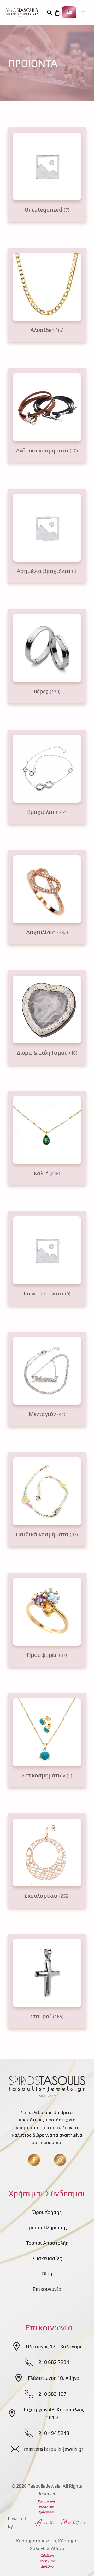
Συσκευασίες (47, 2258)
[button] (50, 13)
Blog (47, 2274)
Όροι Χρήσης (47, 2212)
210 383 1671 (54, 2394)
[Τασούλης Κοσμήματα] (22, 13)
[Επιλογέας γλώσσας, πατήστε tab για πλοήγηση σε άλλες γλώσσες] (69, 12)
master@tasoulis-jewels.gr (54, 2449)
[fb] (34, 2160)
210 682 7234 (54, 2362)
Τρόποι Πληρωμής (47, 2227)
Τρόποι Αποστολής (47, 2243)
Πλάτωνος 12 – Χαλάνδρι (54, 2346)
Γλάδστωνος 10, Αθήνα (54, 2378)
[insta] (60, 2160)
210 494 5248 (54, 2433)
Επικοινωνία (47, 2289)
